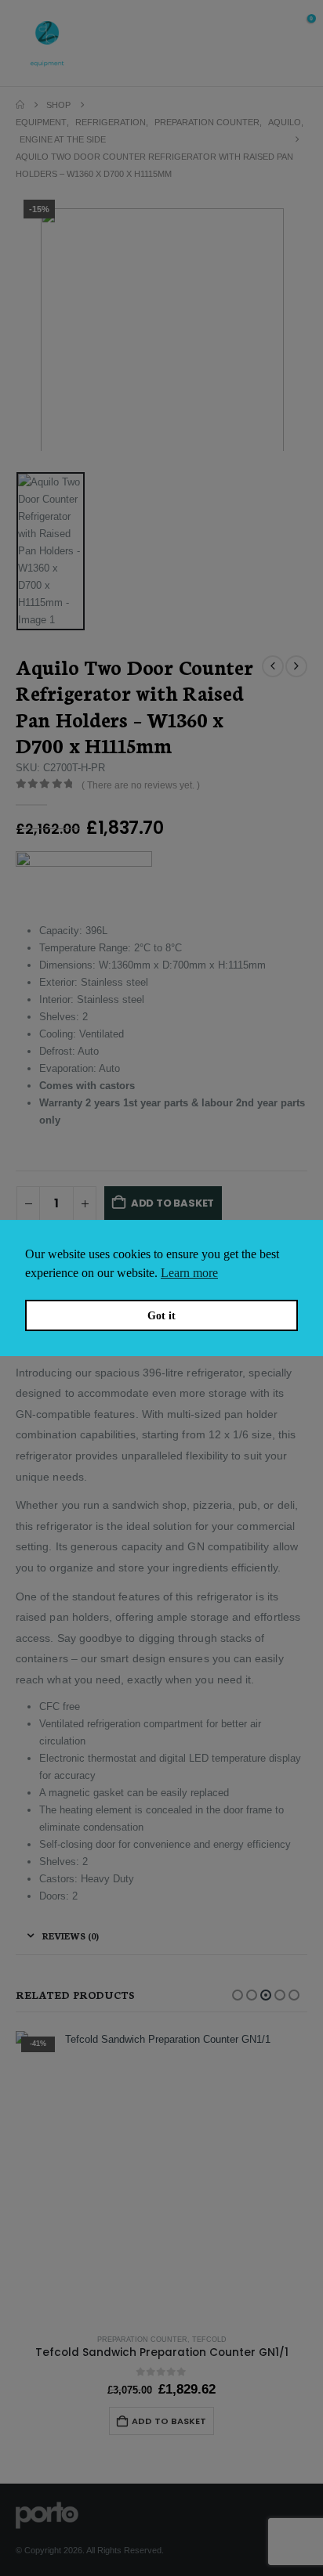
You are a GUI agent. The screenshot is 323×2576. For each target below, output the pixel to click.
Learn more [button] (189, 1273)
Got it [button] (161, 1315)
